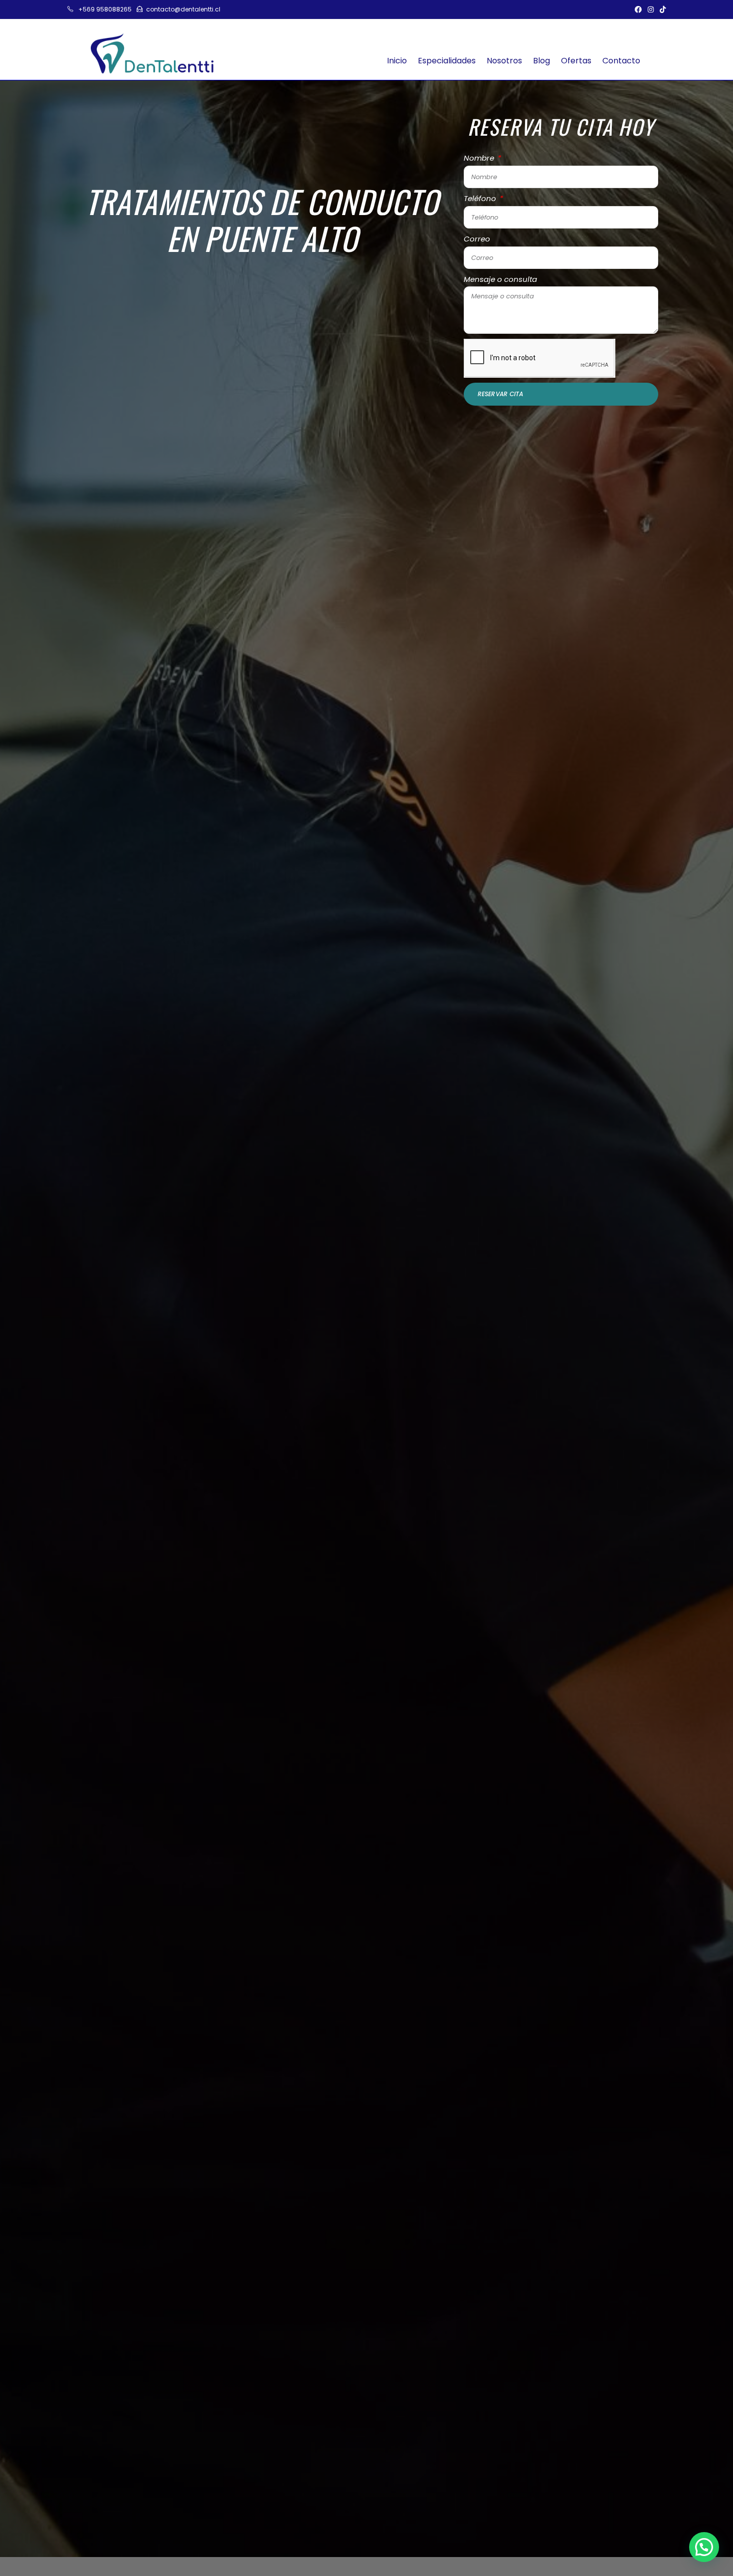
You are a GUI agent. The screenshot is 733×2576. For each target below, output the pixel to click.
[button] (704, 2547)
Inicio (397, 61)
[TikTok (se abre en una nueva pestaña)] (661, 9)
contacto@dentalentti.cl (183, 9)
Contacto (621, 61)
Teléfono (481, 198)
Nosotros (504, 61)
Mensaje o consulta (500, 279)
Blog (542, 61)
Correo (477, 239)
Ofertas (576, 61)
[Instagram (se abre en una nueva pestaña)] (651, 9)
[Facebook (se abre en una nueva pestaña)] (638, 9)
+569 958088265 (105, 9)
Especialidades (447, 61)
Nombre (480, 158)
